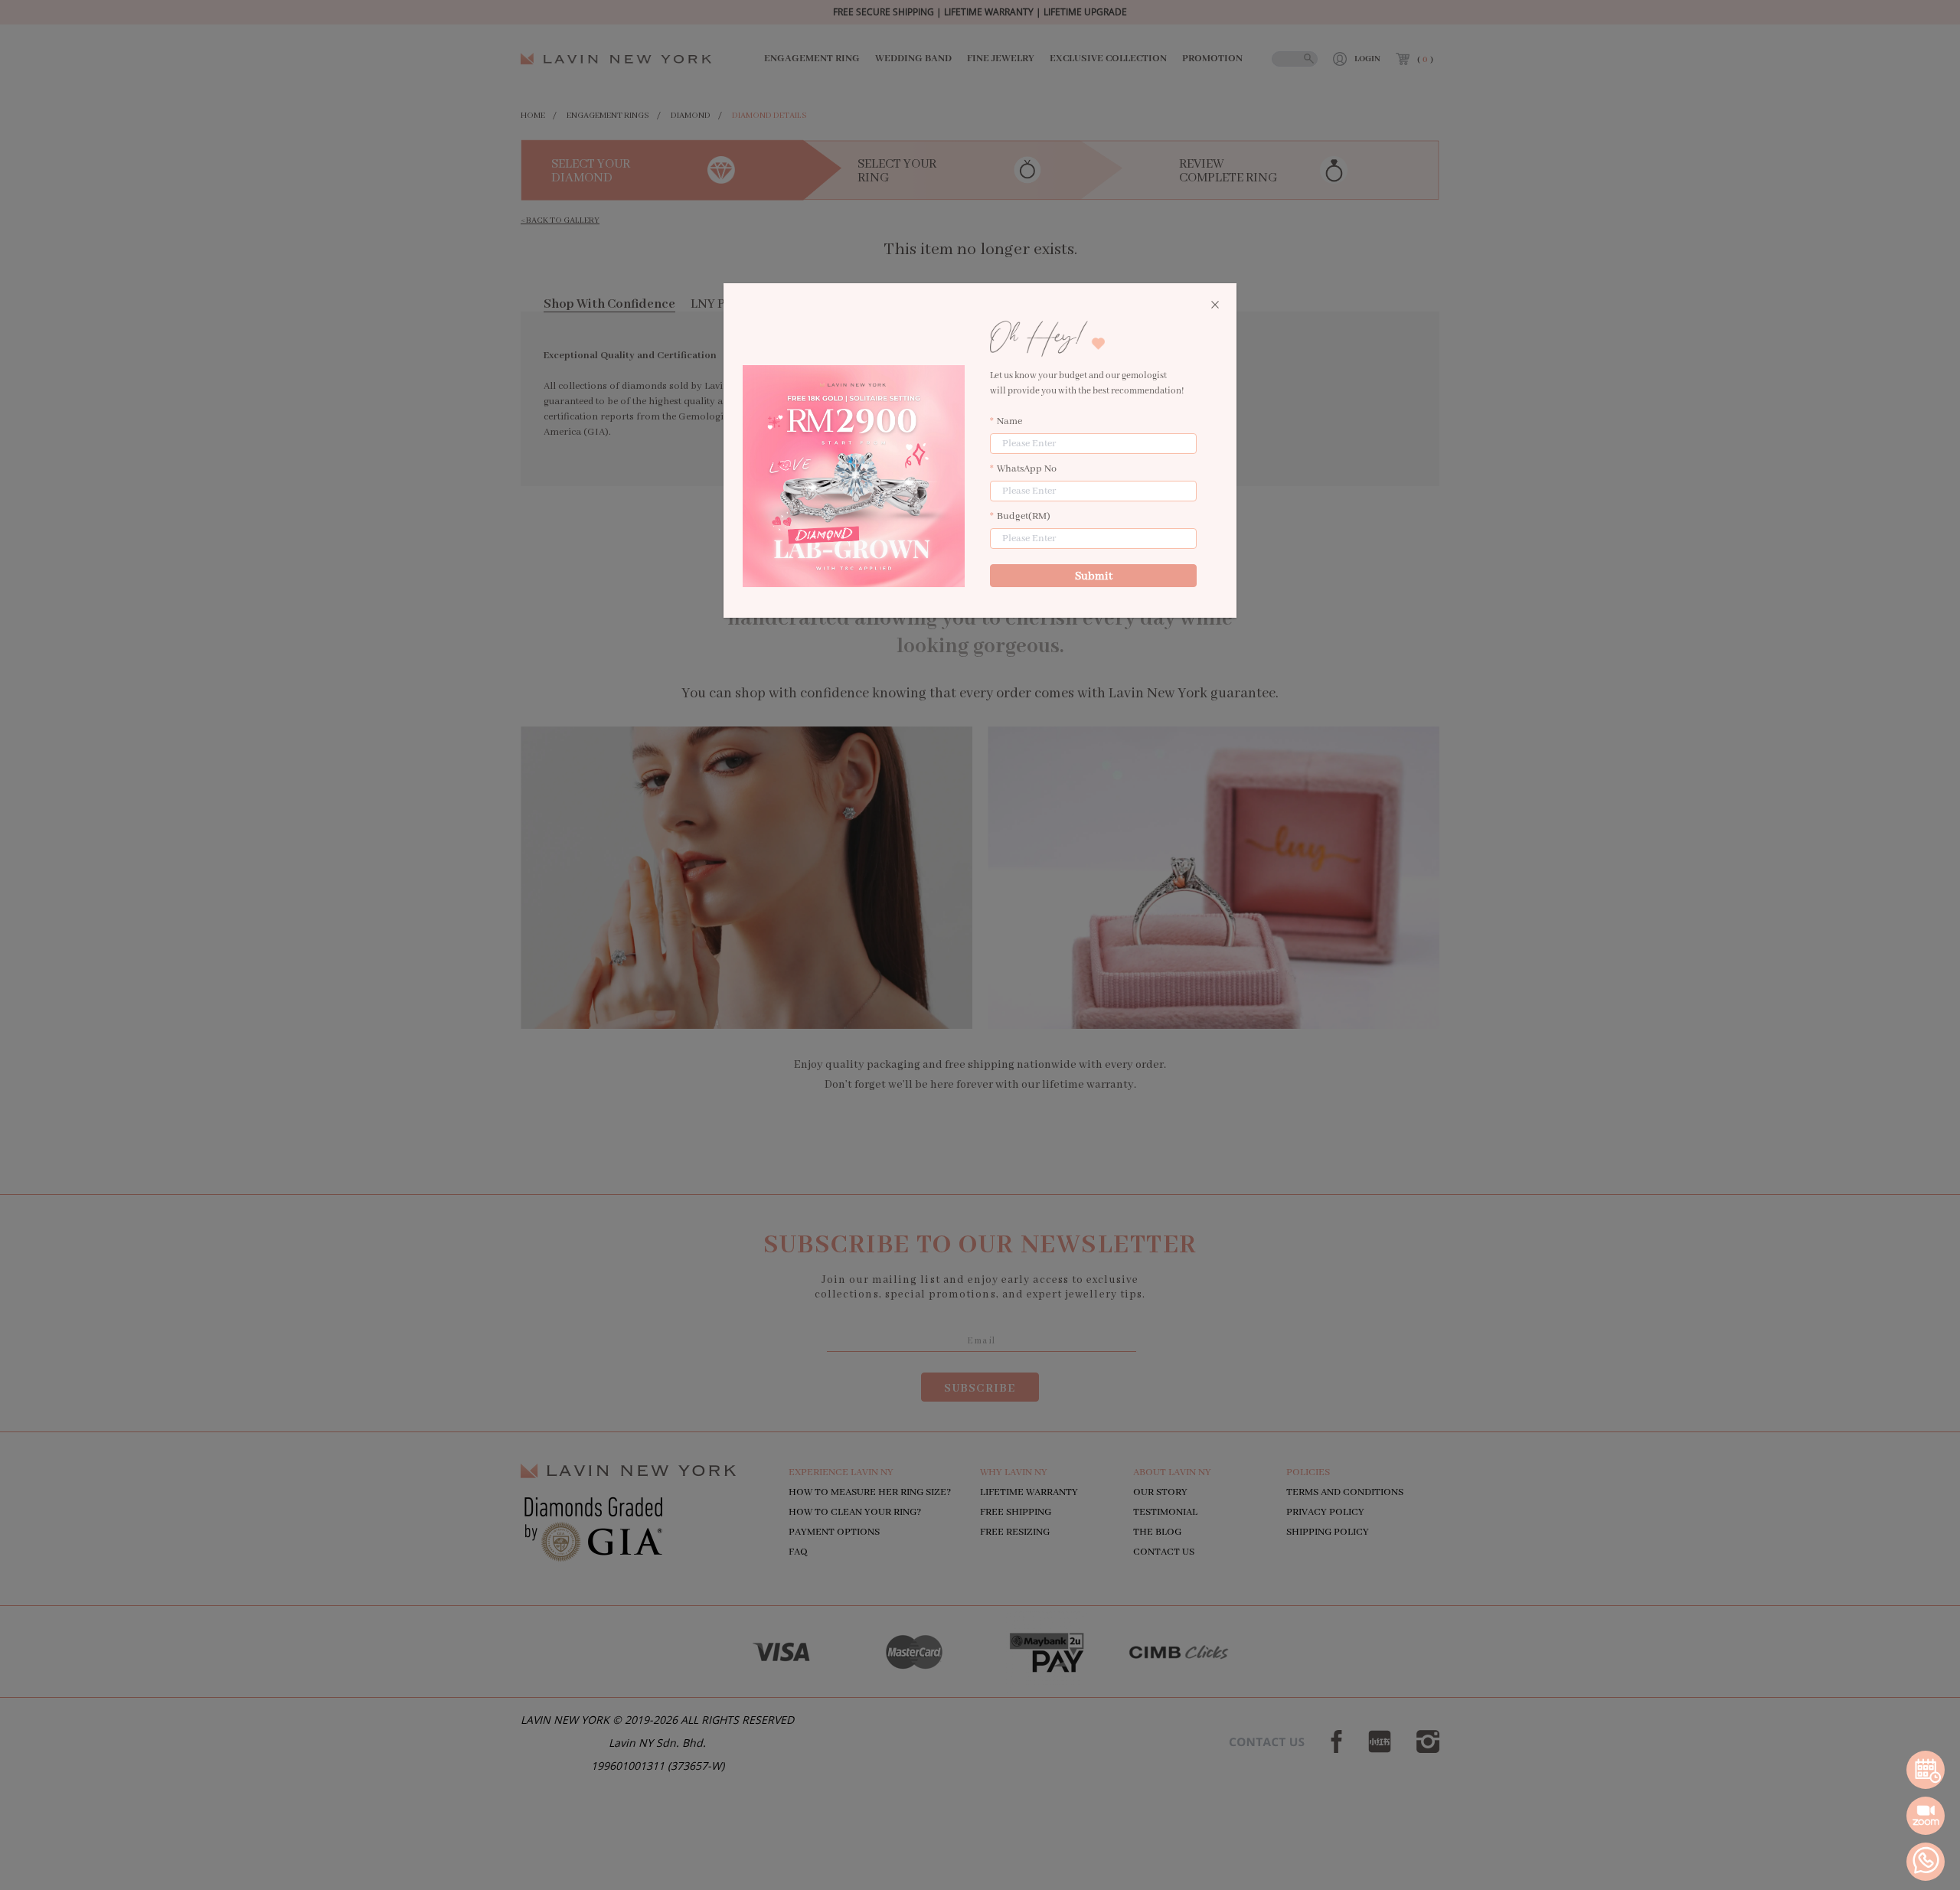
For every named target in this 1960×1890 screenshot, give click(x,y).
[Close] (1215, 305)
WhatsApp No (1027, 469)
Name (1009, 421)
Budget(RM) (1024, 516)
